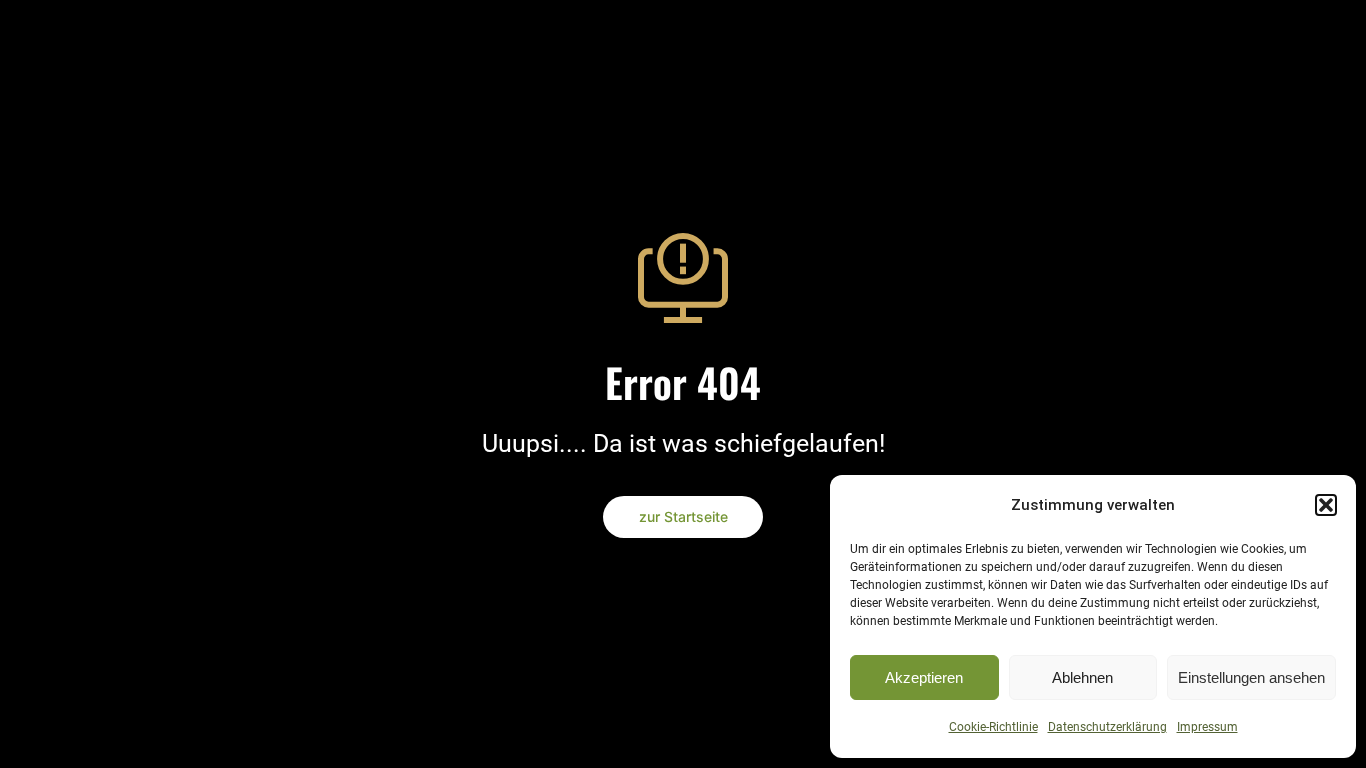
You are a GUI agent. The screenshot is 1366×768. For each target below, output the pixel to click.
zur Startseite (683, 516)
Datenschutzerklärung (1107, 727)
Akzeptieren (924, 677)
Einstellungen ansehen (1251, 677)
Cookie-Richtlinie (993, 727)
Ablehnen (1082, 677)
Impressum (1207, 727)
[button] (1326, 505)
